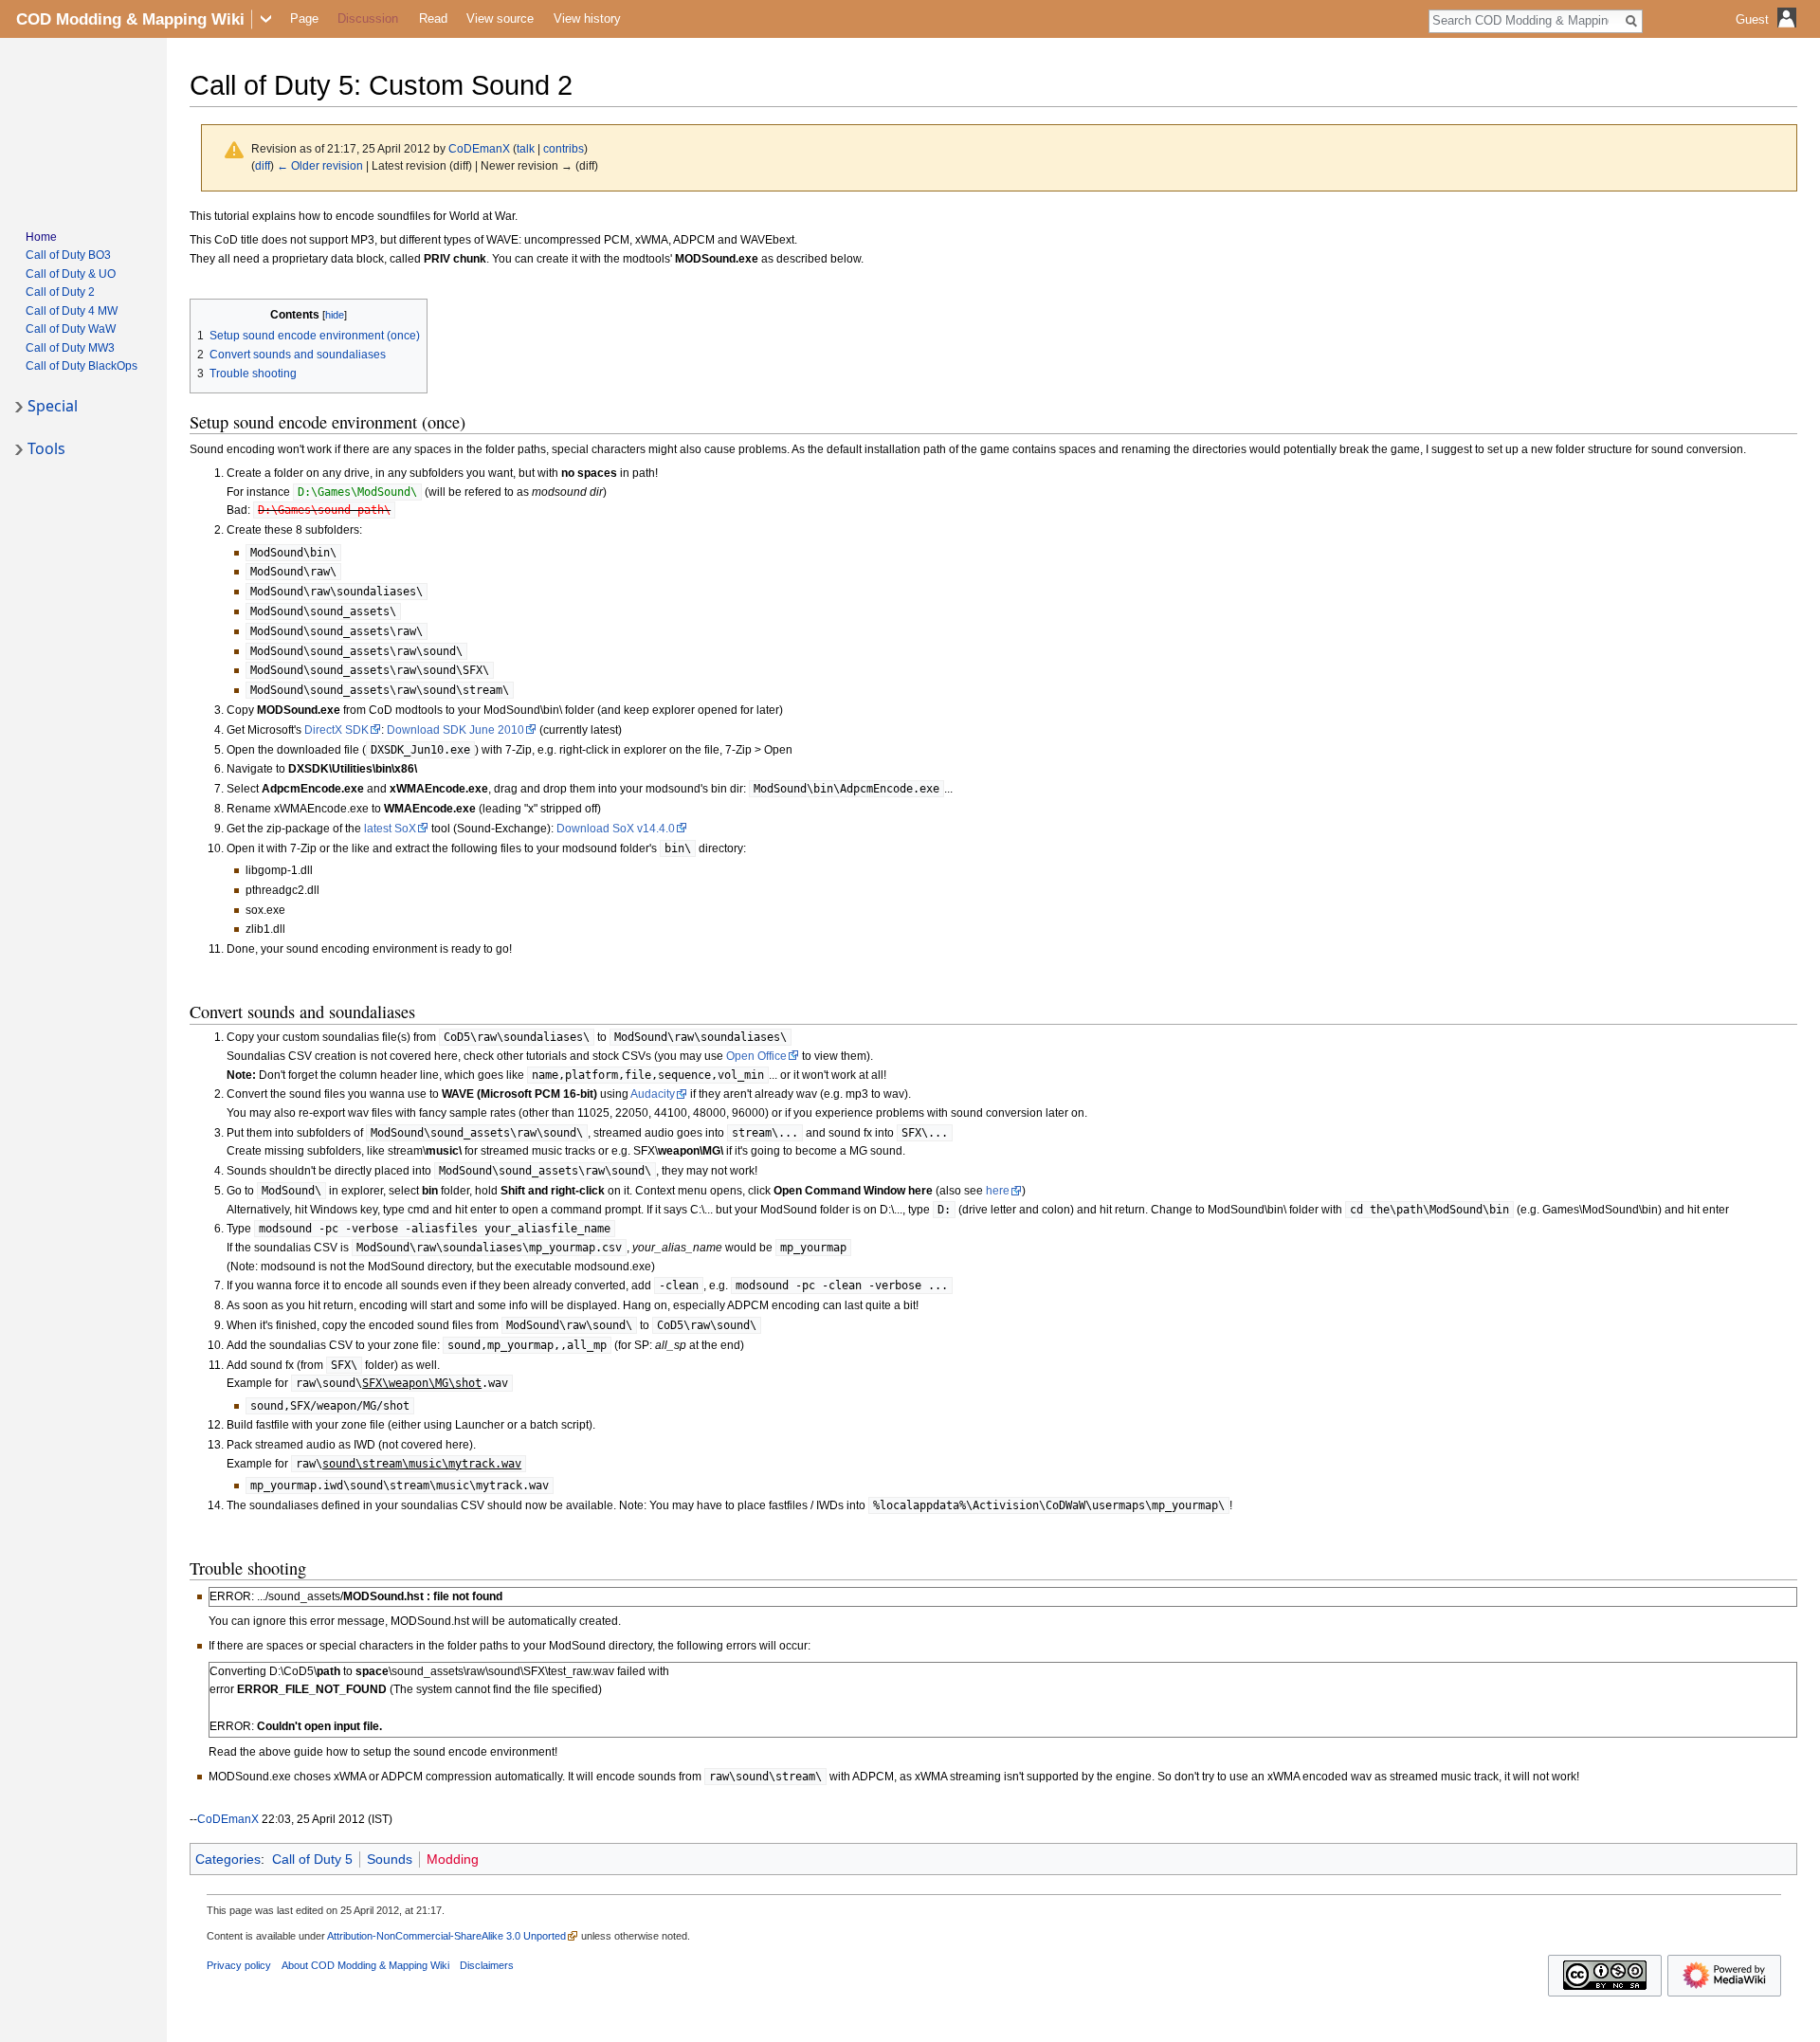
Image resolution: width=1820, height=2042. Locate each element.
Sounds (390, 1859)
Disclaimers (487, 1965)
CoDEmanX (228, 1819)
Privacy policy (239, 1965)
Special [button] (53, 406)
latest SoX (390, 829)
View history (587, 18)
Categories (228, 1859)
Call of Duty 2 (60, 292)
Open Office (756, 1056)
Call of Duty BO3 (68, 255)
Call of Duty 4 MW (72, 311)
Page (304, 18)
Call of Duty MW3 (70, 348)
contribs (564, 148)
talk (526, 148)
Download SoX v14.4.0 (616, 829)
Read (433, 18)
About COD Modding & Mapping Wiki (365, 1965)
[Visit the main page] (83, 129)
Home (41, 237)
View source (500, 18)
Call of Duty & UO (71, 274)
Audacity (653, 1094)
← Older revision (320, 165)
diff (263, 165)
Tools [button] (46, 448)
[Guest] (1768, 34)
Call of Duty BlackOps (82, 366)
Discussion (368, 18)
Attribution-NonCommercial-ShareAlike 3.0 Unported (446, 1936)
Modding (453, 1859)
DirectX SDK (337, 730)
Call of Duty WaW (71, 329)
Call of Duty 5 (312, 1859)
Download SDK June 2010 (455, 730)
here (998, 1191)
